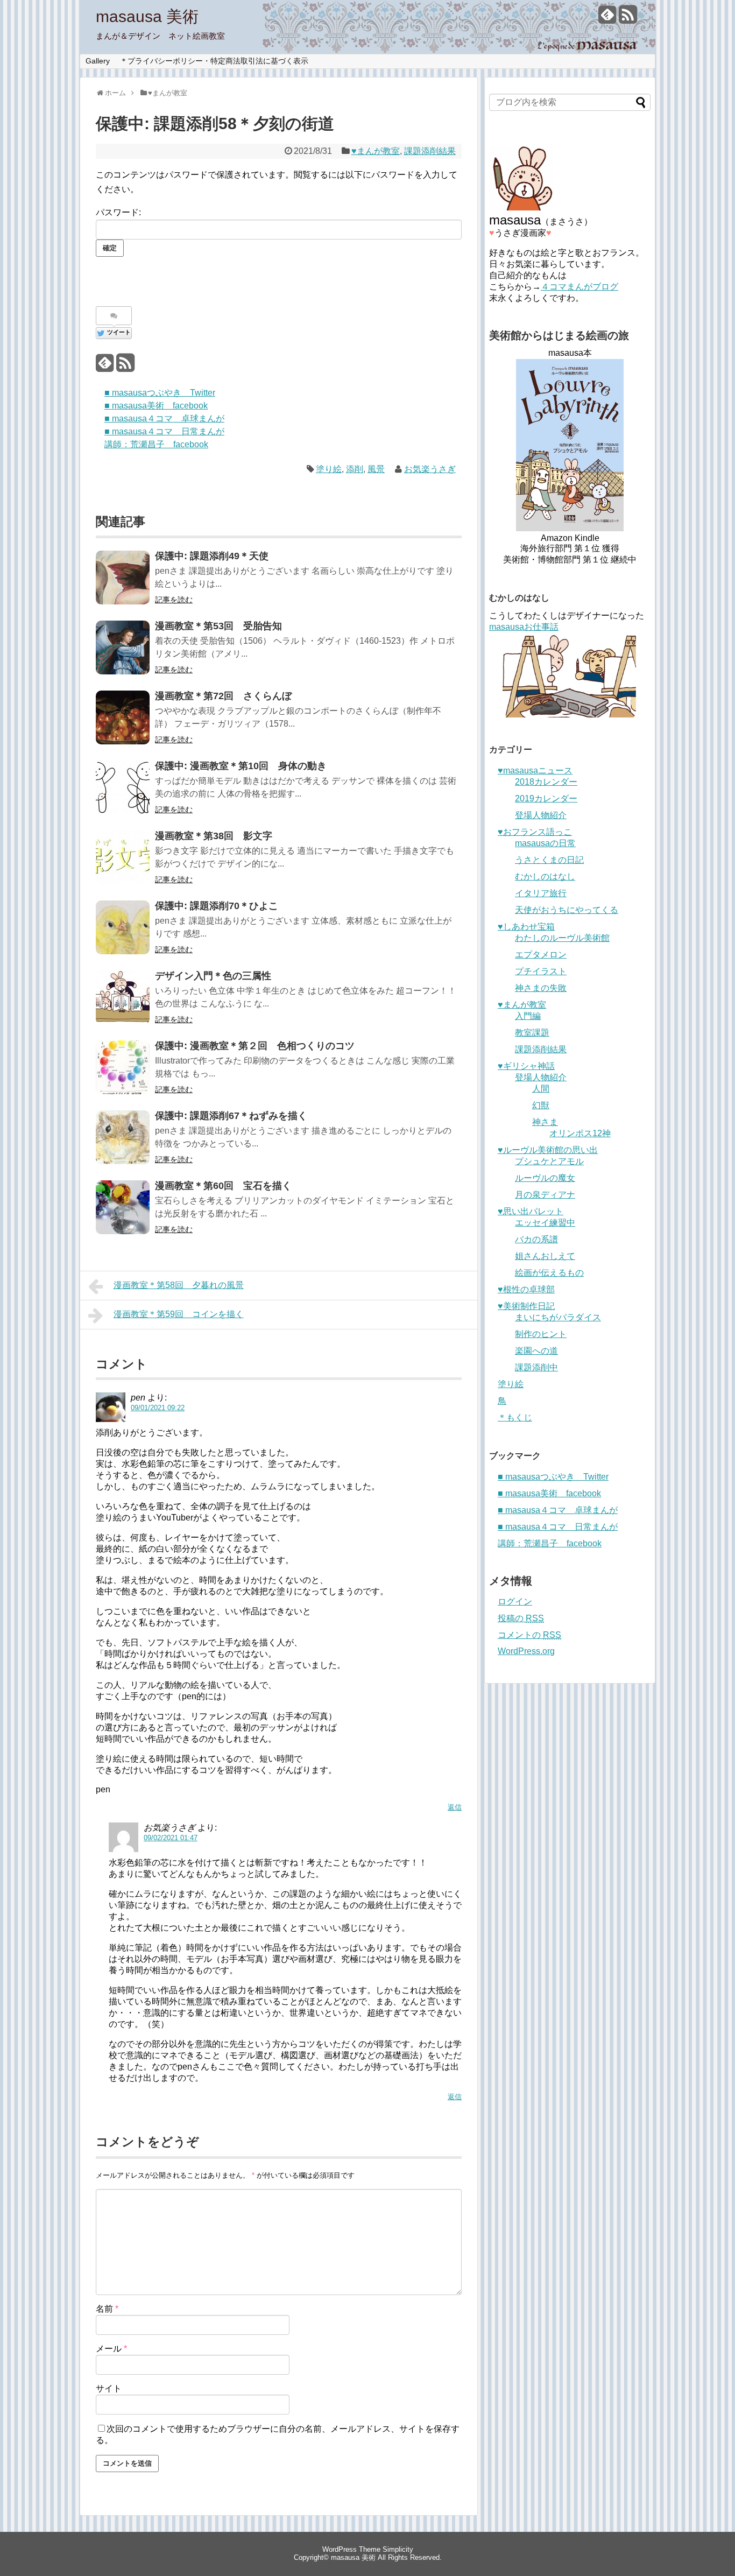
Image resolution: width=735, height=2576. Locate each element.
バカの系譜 (536, 1239)
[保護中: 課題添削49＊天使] (123, 578)
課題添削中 (536, 1367)
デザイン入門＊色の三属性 (213, 976)
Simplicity (398, 2549)
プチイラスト (541, 971)
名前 (107, 2309)
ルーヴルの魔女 (545, 1178)
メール (111, 2349)
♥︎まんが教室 (376, 151)
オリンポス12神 (580, 1133)
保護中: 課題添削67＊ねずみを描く (231, 1116)
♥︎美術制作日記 (526, 1306)
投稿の (521, 1618)
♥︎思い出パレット (531, 1211)
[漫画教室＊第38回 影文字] (123, 857)
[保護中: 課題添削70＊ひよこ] (123, 927)
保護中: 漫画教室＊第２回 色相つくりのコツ (255, 1046)
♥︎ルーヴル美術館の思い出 (548, 1150)
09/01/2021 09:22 (158, 1408)
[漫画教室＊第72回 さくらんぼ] (123, 717)
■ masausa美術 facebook (156, 406)
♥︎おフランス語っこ (535, 832)
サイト (109, 2388)
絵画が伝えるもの (549, 1273)
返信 (455, 1807)
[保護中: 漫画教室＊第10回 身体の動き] (123, 787)
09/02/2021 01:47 (171, 1838)
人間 (541, 1089)
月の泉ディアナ (545, 1195)
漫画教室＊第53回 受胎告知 (218, 626)
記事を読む (174, 600)
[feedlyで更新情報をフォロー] (607, 19)
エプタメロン (541, 955)
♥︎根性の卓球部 (526, 1289)
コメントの (529, 1635)
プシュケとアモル (549, 1161)
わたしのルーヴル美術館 (562, 938)
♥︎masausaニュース (535, 770)
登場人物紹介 (541, 815)
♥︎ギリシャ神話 (526, 1066)
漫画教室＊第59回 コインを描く (179, 1314)
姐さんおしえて (545, 1256)
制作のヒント (541, 1334)
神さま (545, 1122)
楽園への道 (536, 1351)
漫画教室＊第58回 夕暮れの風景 (179, 1285)
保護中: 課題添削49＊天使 (212, 556)
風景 (376, 469)
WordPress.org (526, 1651)
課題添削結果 (430, 151)
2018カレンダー (546, 782)
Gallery (98, 61)
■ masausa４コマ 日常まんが (164, 431)
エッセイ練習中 (545, 1223)
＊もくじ (515, 1417)
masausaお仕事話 (524, 627)
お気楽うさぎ (430, 469)
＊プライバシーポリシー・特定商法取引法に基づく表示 (214, 61)
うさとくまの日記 (549, 860)
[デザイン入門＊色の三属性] (123, 997)
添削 (355, 469)
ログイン (515, 1602)
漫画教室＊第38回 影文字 (214, 836)
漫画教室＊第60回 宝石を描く (223, 1186)
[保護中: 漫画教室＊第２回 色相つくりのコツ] (123, 1067)
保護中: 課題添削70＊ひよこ (217, 906)
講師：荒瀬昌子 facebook (156, 444)
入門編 (528, 1016)
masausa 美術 (147, 16)
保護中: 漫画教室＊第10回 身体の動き (241, 766)
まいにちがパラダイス (558, 1317)
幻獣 (541, 1105)
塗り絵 (329, 469)
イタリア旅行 (541, 893)
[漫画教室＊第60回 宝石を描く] (123, 1207)
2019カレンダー (546, 798)
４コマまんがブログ (579, 287)
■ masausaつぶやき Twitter (160, 393)
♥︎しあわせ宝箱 (526, 927)
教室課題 (532, 1033)
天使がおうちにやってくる (567, 910)
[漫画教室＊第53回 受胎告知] (123, 647)
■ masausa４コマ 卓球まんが (164, 418)
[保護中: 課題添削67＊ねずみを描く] (123, 1137)
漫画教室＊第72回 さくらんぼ (223, 696)
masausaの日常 (545, 843)
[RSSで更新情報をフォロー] (628, 19)
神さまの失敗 (541, 988)
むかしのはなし (545, 877)
